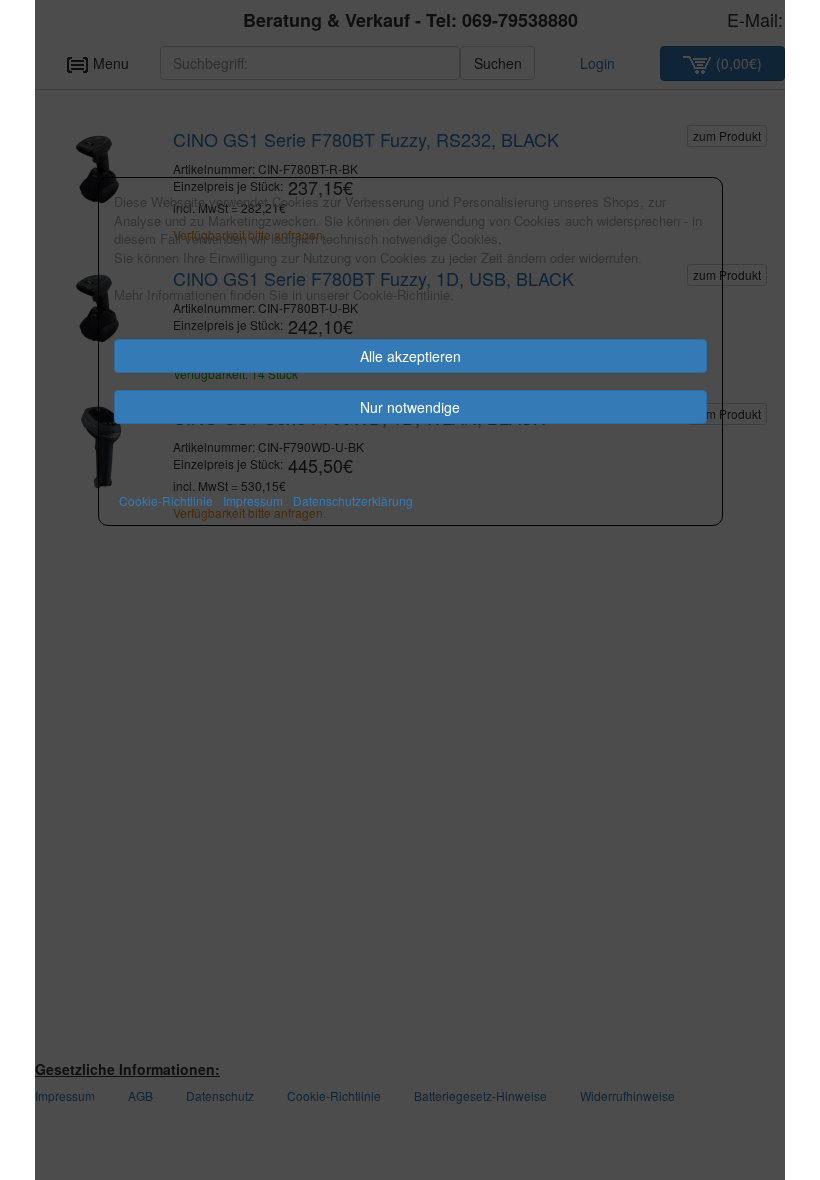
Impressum (253, 500)
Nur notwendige (410, 407)
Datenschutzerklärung (353, 500)
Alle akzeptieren (410, 356)
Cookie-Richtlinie (166, 500)
